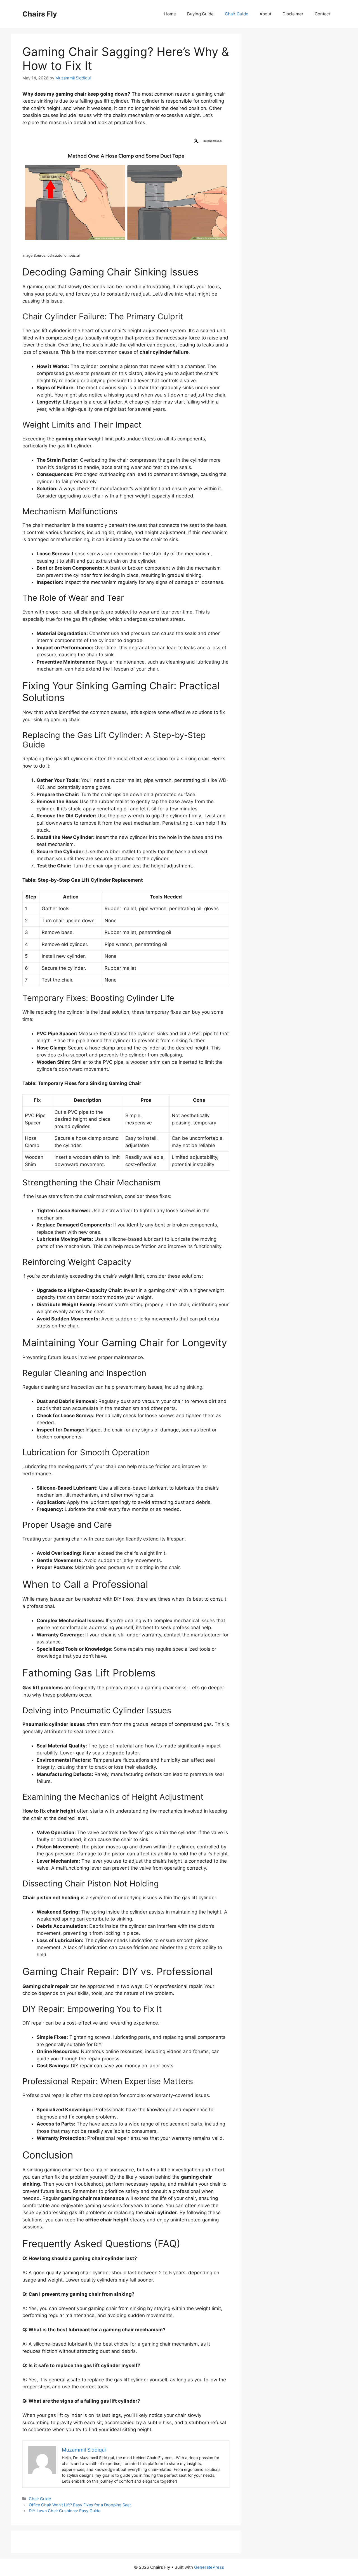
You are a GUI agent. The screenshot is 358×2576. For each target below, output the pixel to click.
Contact (322, 14)
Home (170, 14)
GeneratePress (209, 2567)
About (265, 14)
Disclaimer (293, 14)
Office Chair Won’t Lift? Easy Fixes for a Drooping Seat (80, 2505)
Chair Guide (237, 14)
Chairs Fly (40, 14)
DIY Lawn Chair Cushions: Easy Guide (65, 2511)
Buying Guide (200, 14)
